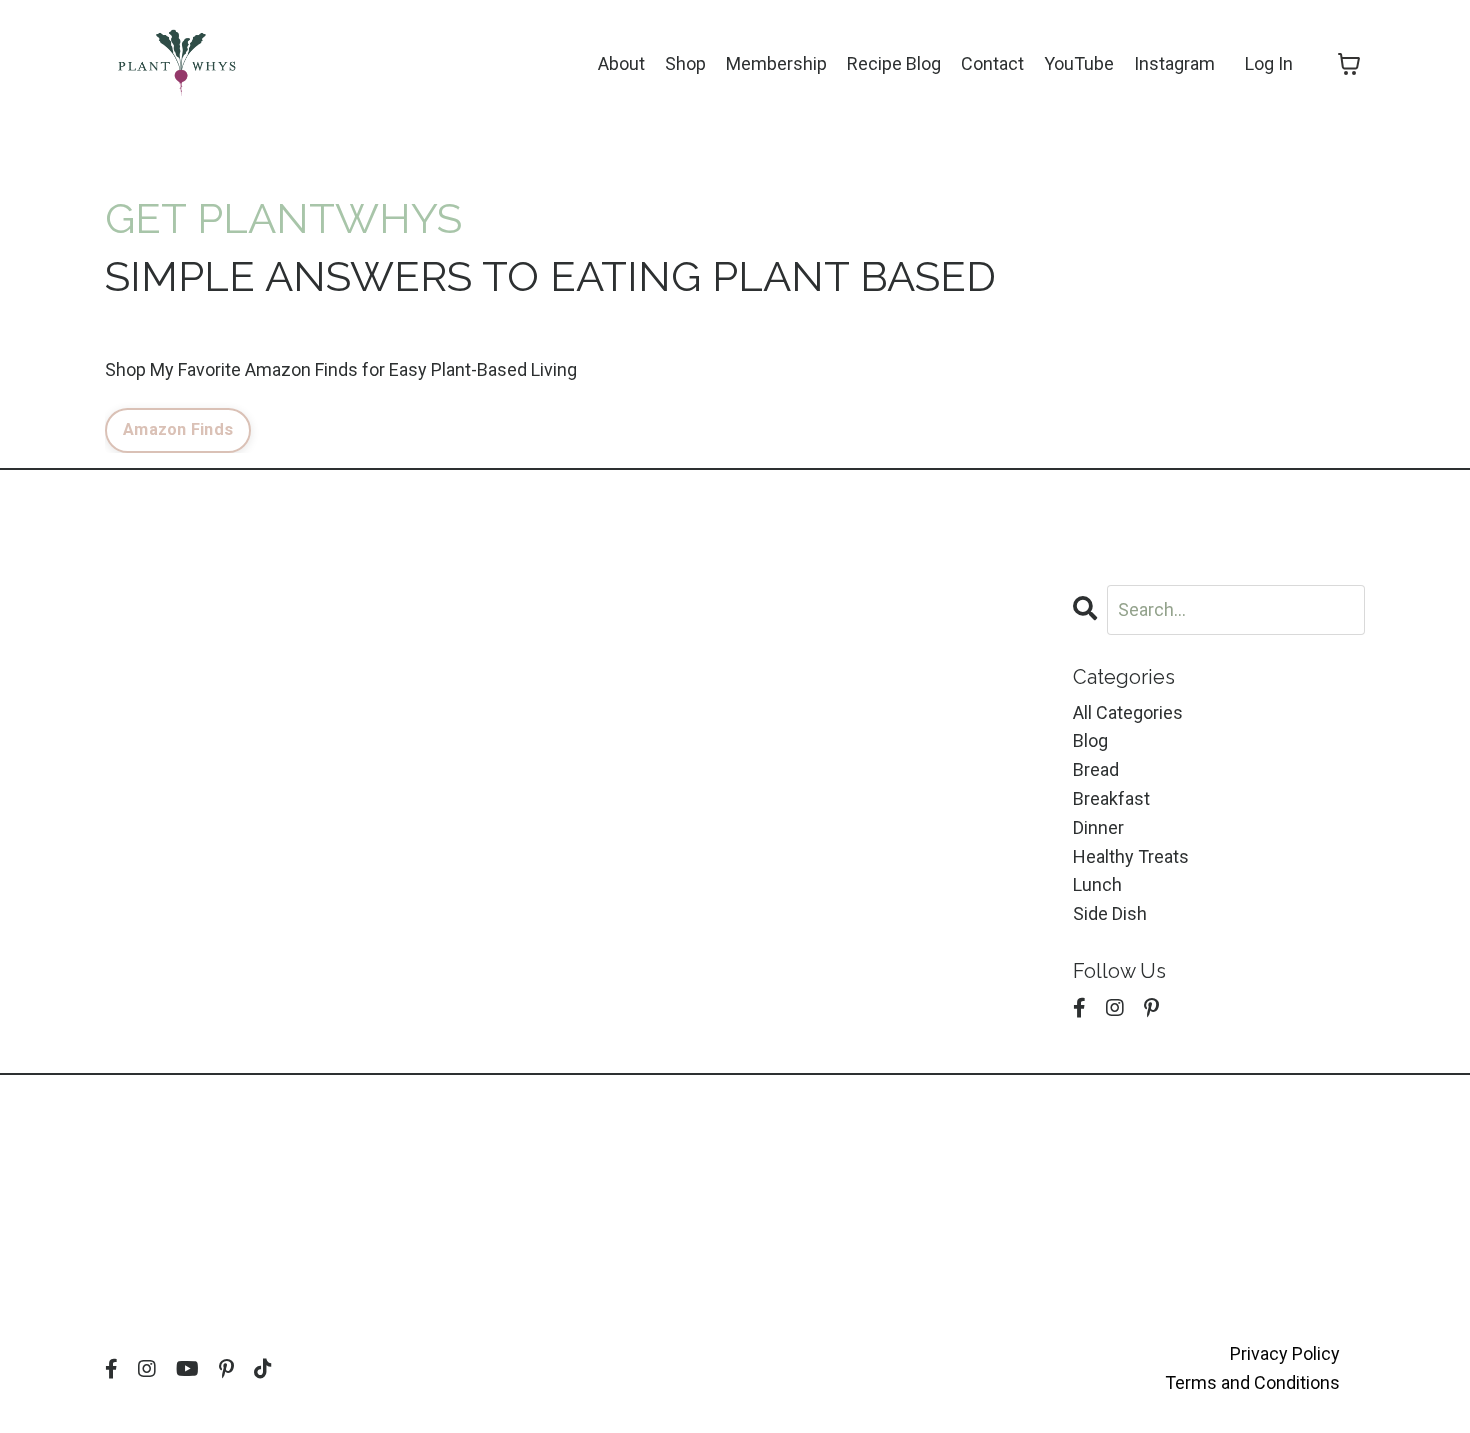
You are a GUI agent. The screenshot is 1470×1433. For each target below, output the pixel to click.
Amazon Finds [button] (178, 429)
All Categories (1128, 712)
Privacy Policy (1285, 1353)
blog (1090, 740)
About (621, 63)
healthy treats (1131, 856)
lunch (1097, 884)
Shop (685, 63)
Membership (776, 63)
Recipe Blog (894, 63)
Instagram (1174, 63)
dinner (1098, 827)
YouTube (1079, 63)
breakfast (1111, 798)
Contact (992, 63)
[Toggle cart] (1349, 64)
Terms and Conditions (1252, 1382)
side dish (1110, 913)
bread (1096, 769)
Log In (1269, 63)
